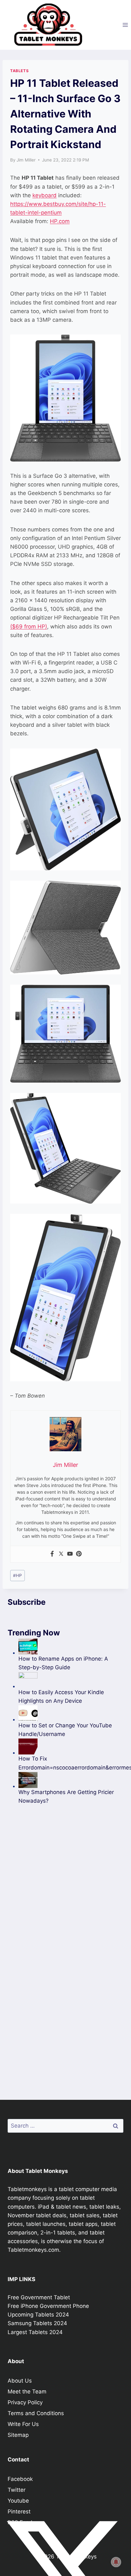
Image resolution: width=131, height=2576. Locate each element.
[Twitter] (61, 1554)
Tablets (19, 71)
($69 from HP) (29, 627)
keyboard (45, 195)
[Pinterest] (79, 1554)
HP (17, 1575)
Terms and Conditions (36, 2413)
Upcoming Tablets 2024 (38, 2315)
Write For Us (23, 2424)
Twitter (17, 2490)
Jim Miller (26, 160)
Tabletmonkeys (27, 2189)
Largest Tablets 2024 (35, 2332)
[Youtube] (70, 1554)
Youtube (18, 2501)
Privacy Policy (25, 2402)
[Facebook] (52, 1554)
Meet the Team (27, 2392)
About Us (20, 2381)
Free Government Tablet (39, 2297)
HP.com (60, 221)
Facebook (20, 2479)
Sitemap (18, 2435)
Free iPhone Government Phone (48, 2306)
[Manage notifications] (116, 2562)
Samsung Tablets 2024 (37, 2323)
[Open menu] (125, 25)
